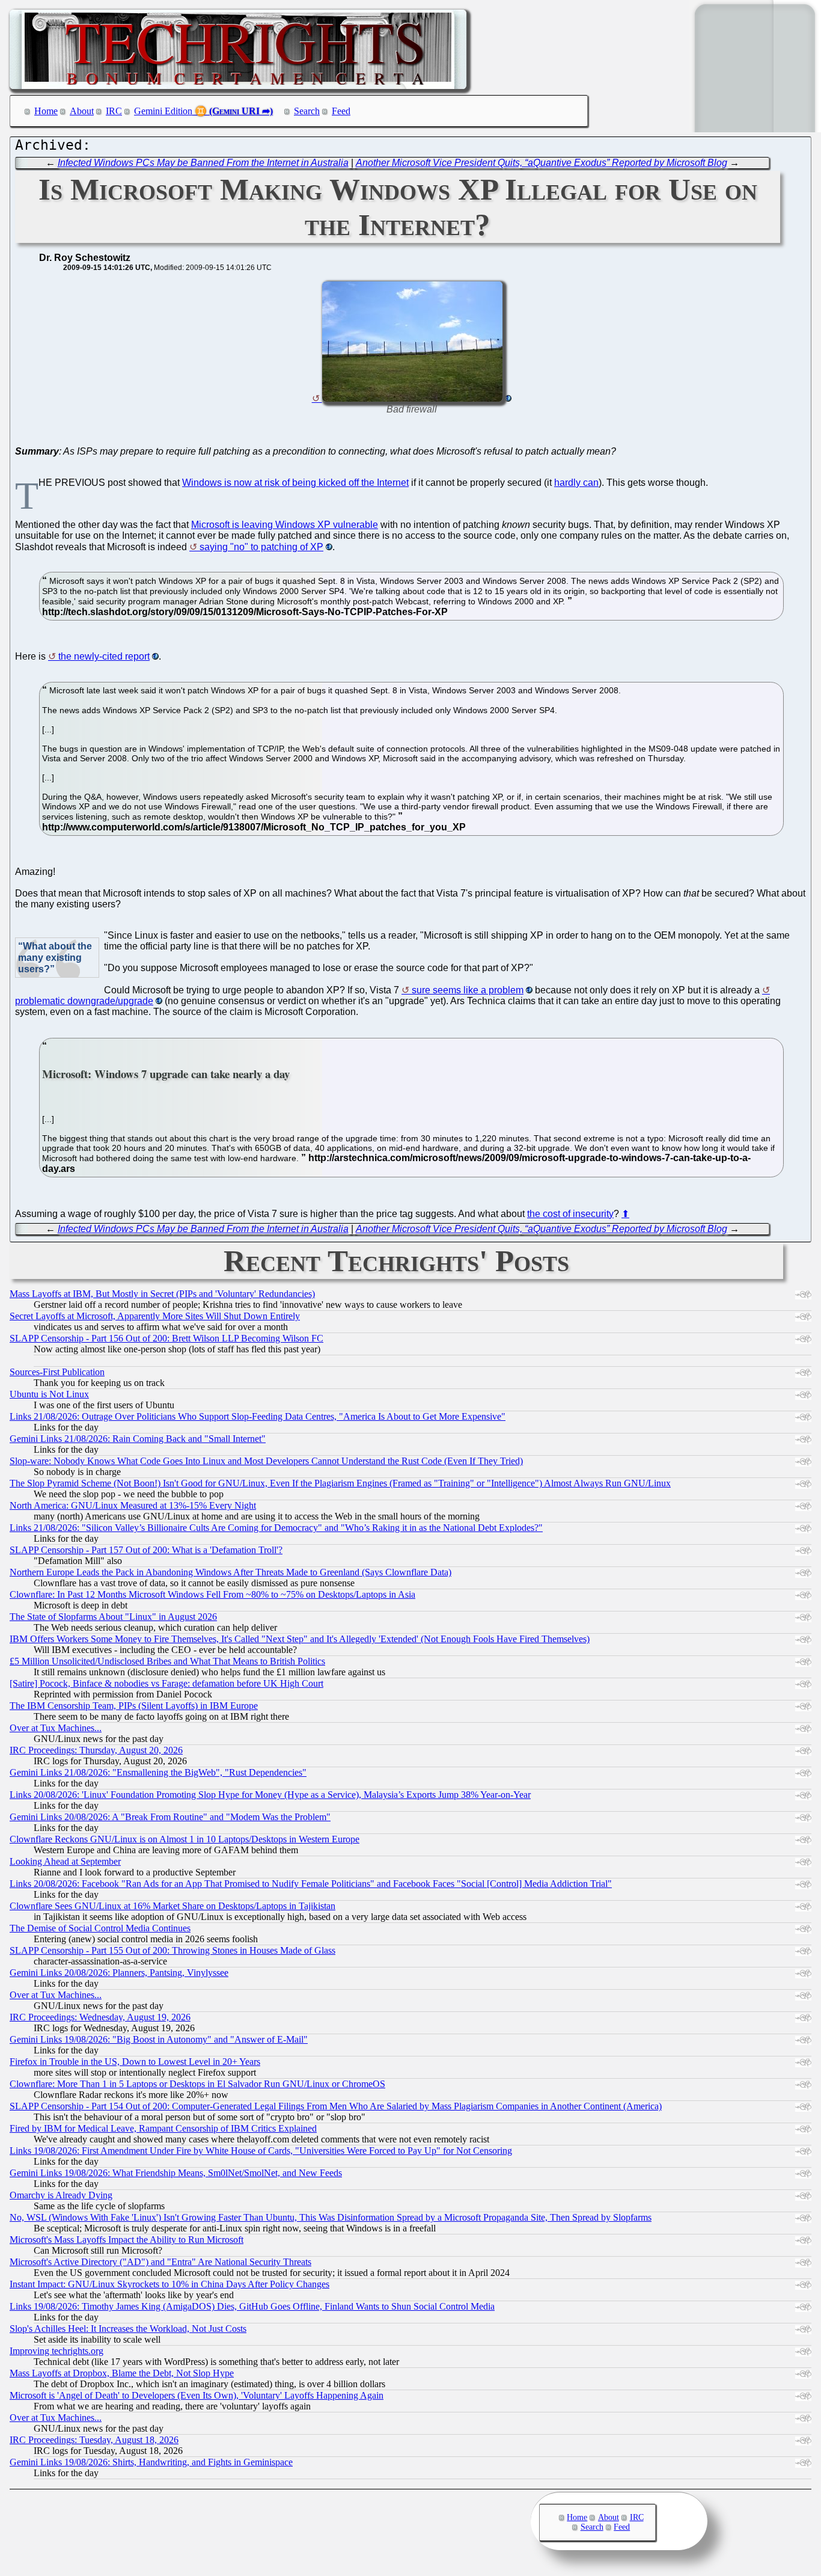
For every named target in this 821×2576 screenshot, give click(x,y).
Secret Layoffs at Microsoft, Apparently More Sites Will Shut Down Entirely (155, 1316)
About (82, 111)
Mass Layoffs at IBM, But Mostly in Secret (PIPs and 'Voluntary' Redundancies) (162, 1294)
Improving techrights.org (56, 2351)
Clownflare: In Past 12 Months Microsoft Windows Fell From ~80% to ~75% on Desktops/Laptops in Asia (212, 1594)
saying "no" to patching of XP (261, 547)
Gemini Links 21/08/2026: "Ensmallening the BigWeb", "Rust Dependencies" (158, 1772)
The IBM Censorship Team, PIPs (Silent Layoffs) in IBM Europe (134, 1706)
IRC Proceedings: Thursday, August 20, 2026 (96, 1750)
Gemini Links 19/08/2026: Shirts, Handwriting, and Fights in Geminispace (151, 2462)
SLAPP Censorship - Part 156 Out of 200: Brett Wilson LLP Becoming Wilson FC (166, 1338)
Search (307, 111)
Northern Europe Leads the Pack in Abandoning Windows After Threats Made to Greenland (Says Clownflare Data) (230, 1572)
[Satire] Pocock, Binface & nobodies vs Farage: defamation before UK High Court (166, 1683)
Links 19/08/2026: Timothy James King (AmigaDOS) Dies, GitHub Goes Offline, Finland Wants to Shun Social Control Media (252, 2306)
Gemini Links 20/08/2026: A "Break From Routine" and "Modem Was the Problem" (170, 1817)
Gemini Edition (163, 111)
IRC (114, 111)
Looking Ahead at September (65, 1861)
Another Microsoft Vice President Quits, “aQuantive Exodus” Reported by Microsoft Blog (542, 163)
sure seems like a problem (468, 990)
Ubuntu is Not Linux (49, 1394)
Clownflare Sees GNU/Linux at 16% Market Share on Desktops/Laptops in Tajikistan (172, 1906)
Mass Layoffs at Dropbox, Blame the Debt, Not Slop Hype (122, 2373)
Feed (341, 111)
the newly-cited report (104, 656)
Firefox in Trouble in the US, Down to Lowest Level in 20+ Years (135, 2062)
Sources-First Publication (57, 1372)
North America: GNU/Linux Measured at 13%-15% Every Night (133, 1505)
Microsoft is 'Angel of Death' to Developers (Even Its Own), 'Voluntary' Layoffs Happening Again (197, 2395)
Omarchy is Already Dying (61, 2195)
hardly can (576, 483)
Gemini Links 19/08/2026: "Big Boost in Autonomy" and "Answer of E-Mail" (159, 2039)
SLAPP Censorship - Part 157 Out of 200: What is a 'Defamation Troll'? (146, 1550)
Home (46, 111)
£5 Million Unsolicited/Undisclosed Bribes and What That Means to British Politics (167, 1661)
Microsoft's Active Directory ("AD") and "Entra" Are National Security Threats (160, 2262)
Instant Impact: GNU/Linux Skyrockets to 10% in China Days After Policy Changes (169, 2284)
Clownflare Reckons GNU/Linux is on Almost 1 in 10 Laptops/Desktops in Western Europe (185, 1839)
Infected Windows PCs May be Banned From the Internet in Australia (203, 163)
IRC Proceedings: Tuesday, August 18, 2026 (94, 2440)
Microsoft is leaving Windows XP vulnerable (285, 525)
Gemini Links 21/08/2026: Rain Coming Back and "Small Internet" (138, 1439)
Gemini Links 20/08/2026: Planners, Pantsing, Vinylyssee (119, 1973)
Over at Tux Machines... (56, 1728)
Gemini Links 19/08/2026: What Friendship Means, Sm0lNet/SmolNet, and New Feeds (176, 2173)
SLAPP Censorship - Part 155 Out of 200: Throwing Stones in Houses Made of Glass (172, 1950)
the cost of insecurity (570, 1214)
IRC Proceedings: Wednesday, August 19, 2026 (100, 2017)
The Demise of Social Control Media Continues (100, 1928)
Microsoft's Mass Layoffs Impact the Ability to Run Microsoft (127, 2240)
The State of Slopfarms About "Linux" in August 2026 (113, 1617)
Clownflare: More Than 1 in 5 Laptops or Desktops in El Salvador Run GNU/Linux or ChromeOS (197, 2084)
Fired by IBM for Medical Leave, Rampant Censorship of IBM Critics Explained (163, 2128)
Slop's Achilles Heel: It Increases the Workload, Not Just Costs (128, 2329)
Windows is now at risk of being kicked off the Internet (295, 483)
